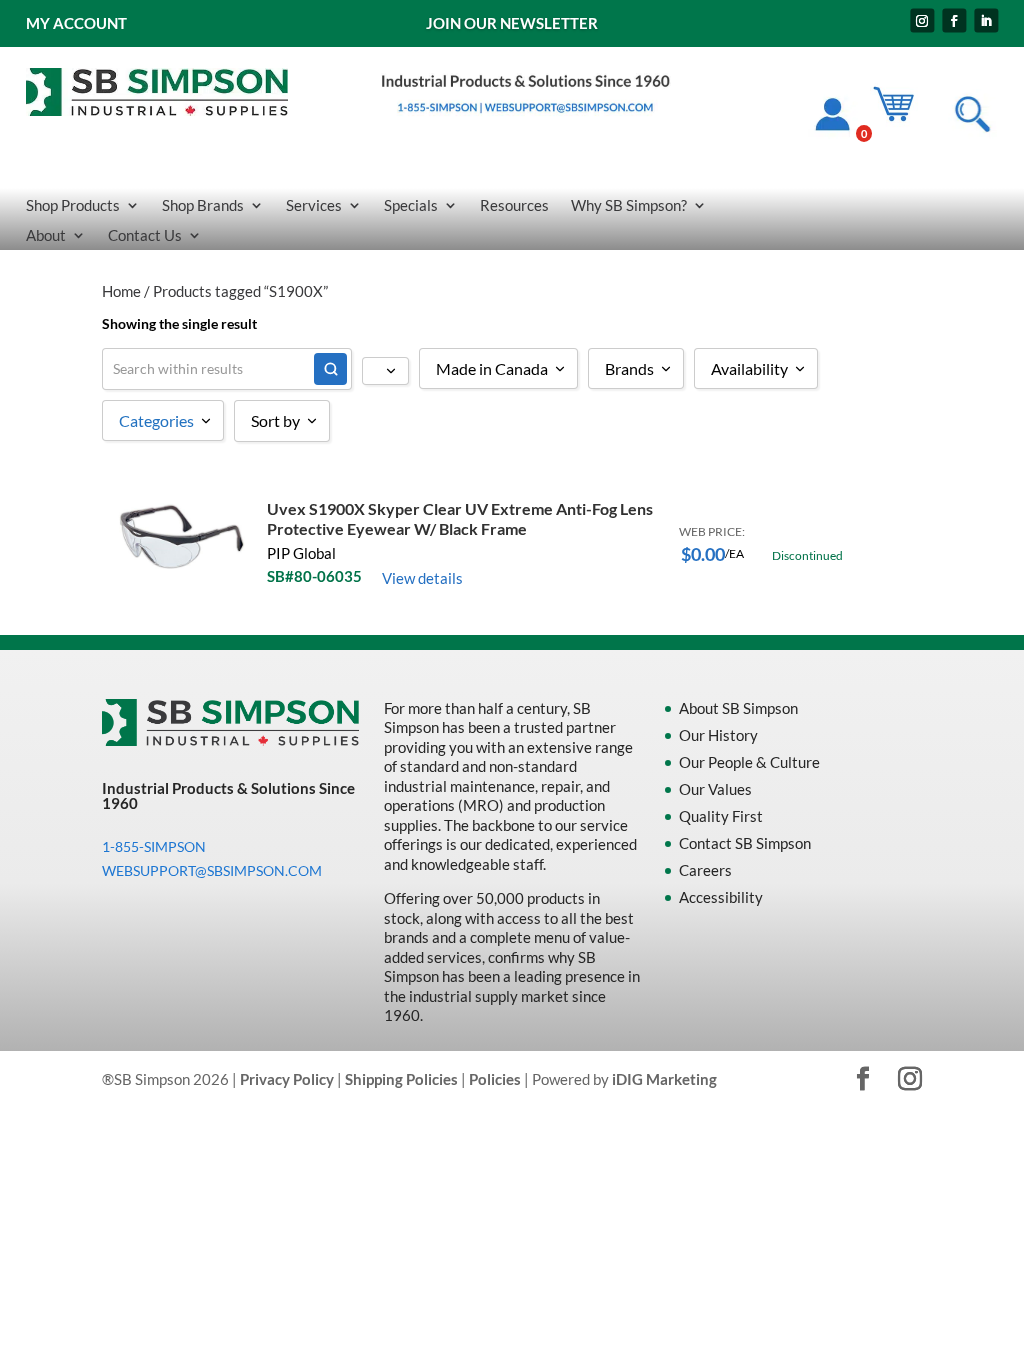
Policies (495, 1079)
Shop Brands (203, 206)
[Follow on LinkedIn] (986, 21)
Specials (411, 206)
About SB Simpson (738, 708)
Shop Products (73, 206)
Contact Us (145, 236)
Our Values (715, 789)
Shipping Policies (401, 1079)
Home (121, 291)
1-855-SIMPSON (154, 846)
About (46, 236)
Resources (514, 206)
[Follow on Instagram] (922, 21)
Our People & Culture (749, 762)
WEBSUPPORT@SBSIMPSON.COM (212, 870)
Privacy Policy (287, 1079)
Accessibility (721, 897)
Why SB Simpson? (629, 206)
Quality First (721, 816)
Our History (718, 735)
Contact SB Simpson (745, 843)
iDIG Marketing (664, 1079)
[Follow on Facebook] (954, 21)
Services (314, 206)
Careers (705, 870)
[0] (903, 117)
